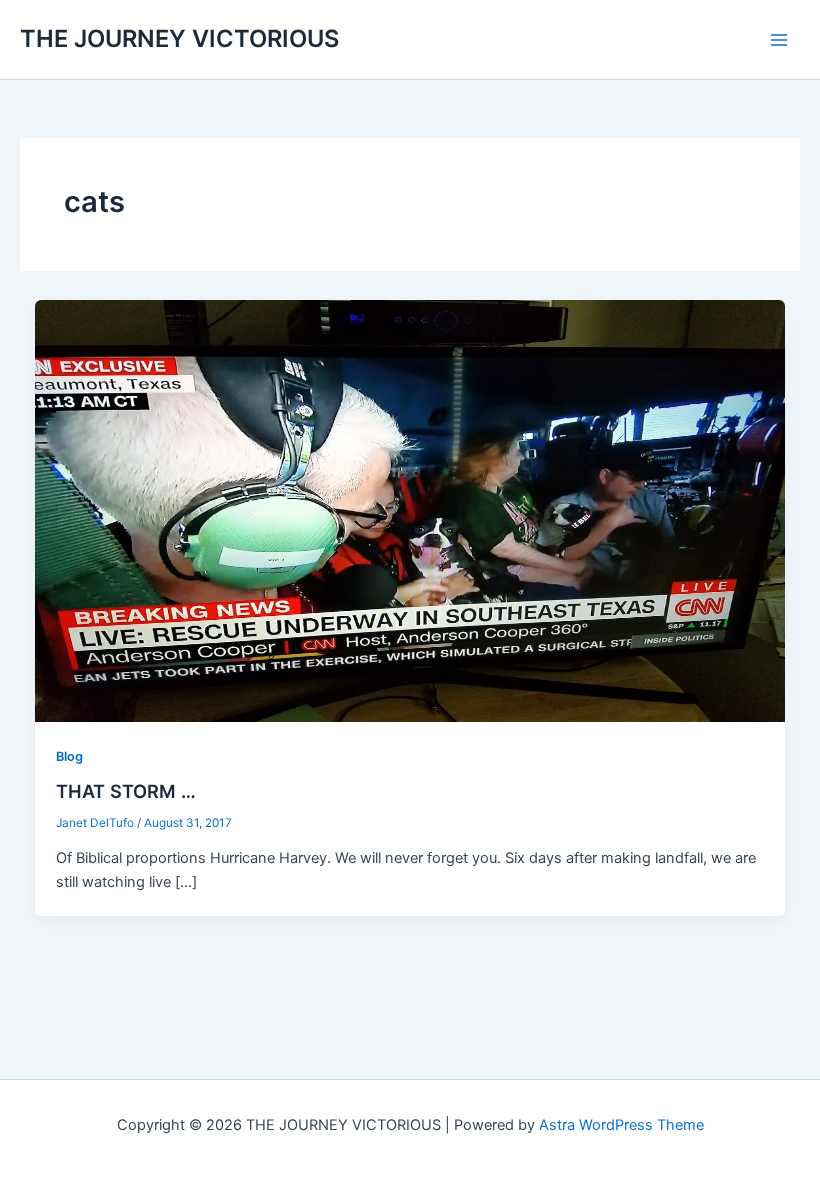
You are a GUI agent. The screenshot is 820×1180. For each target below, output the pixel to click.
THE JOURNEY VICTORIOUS (179, 38)
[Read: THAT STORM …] (410, 510)
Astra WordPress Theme (621, 1125)
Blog (69, 756)
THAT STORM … (126, 791)
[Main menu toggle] (779, 40)
